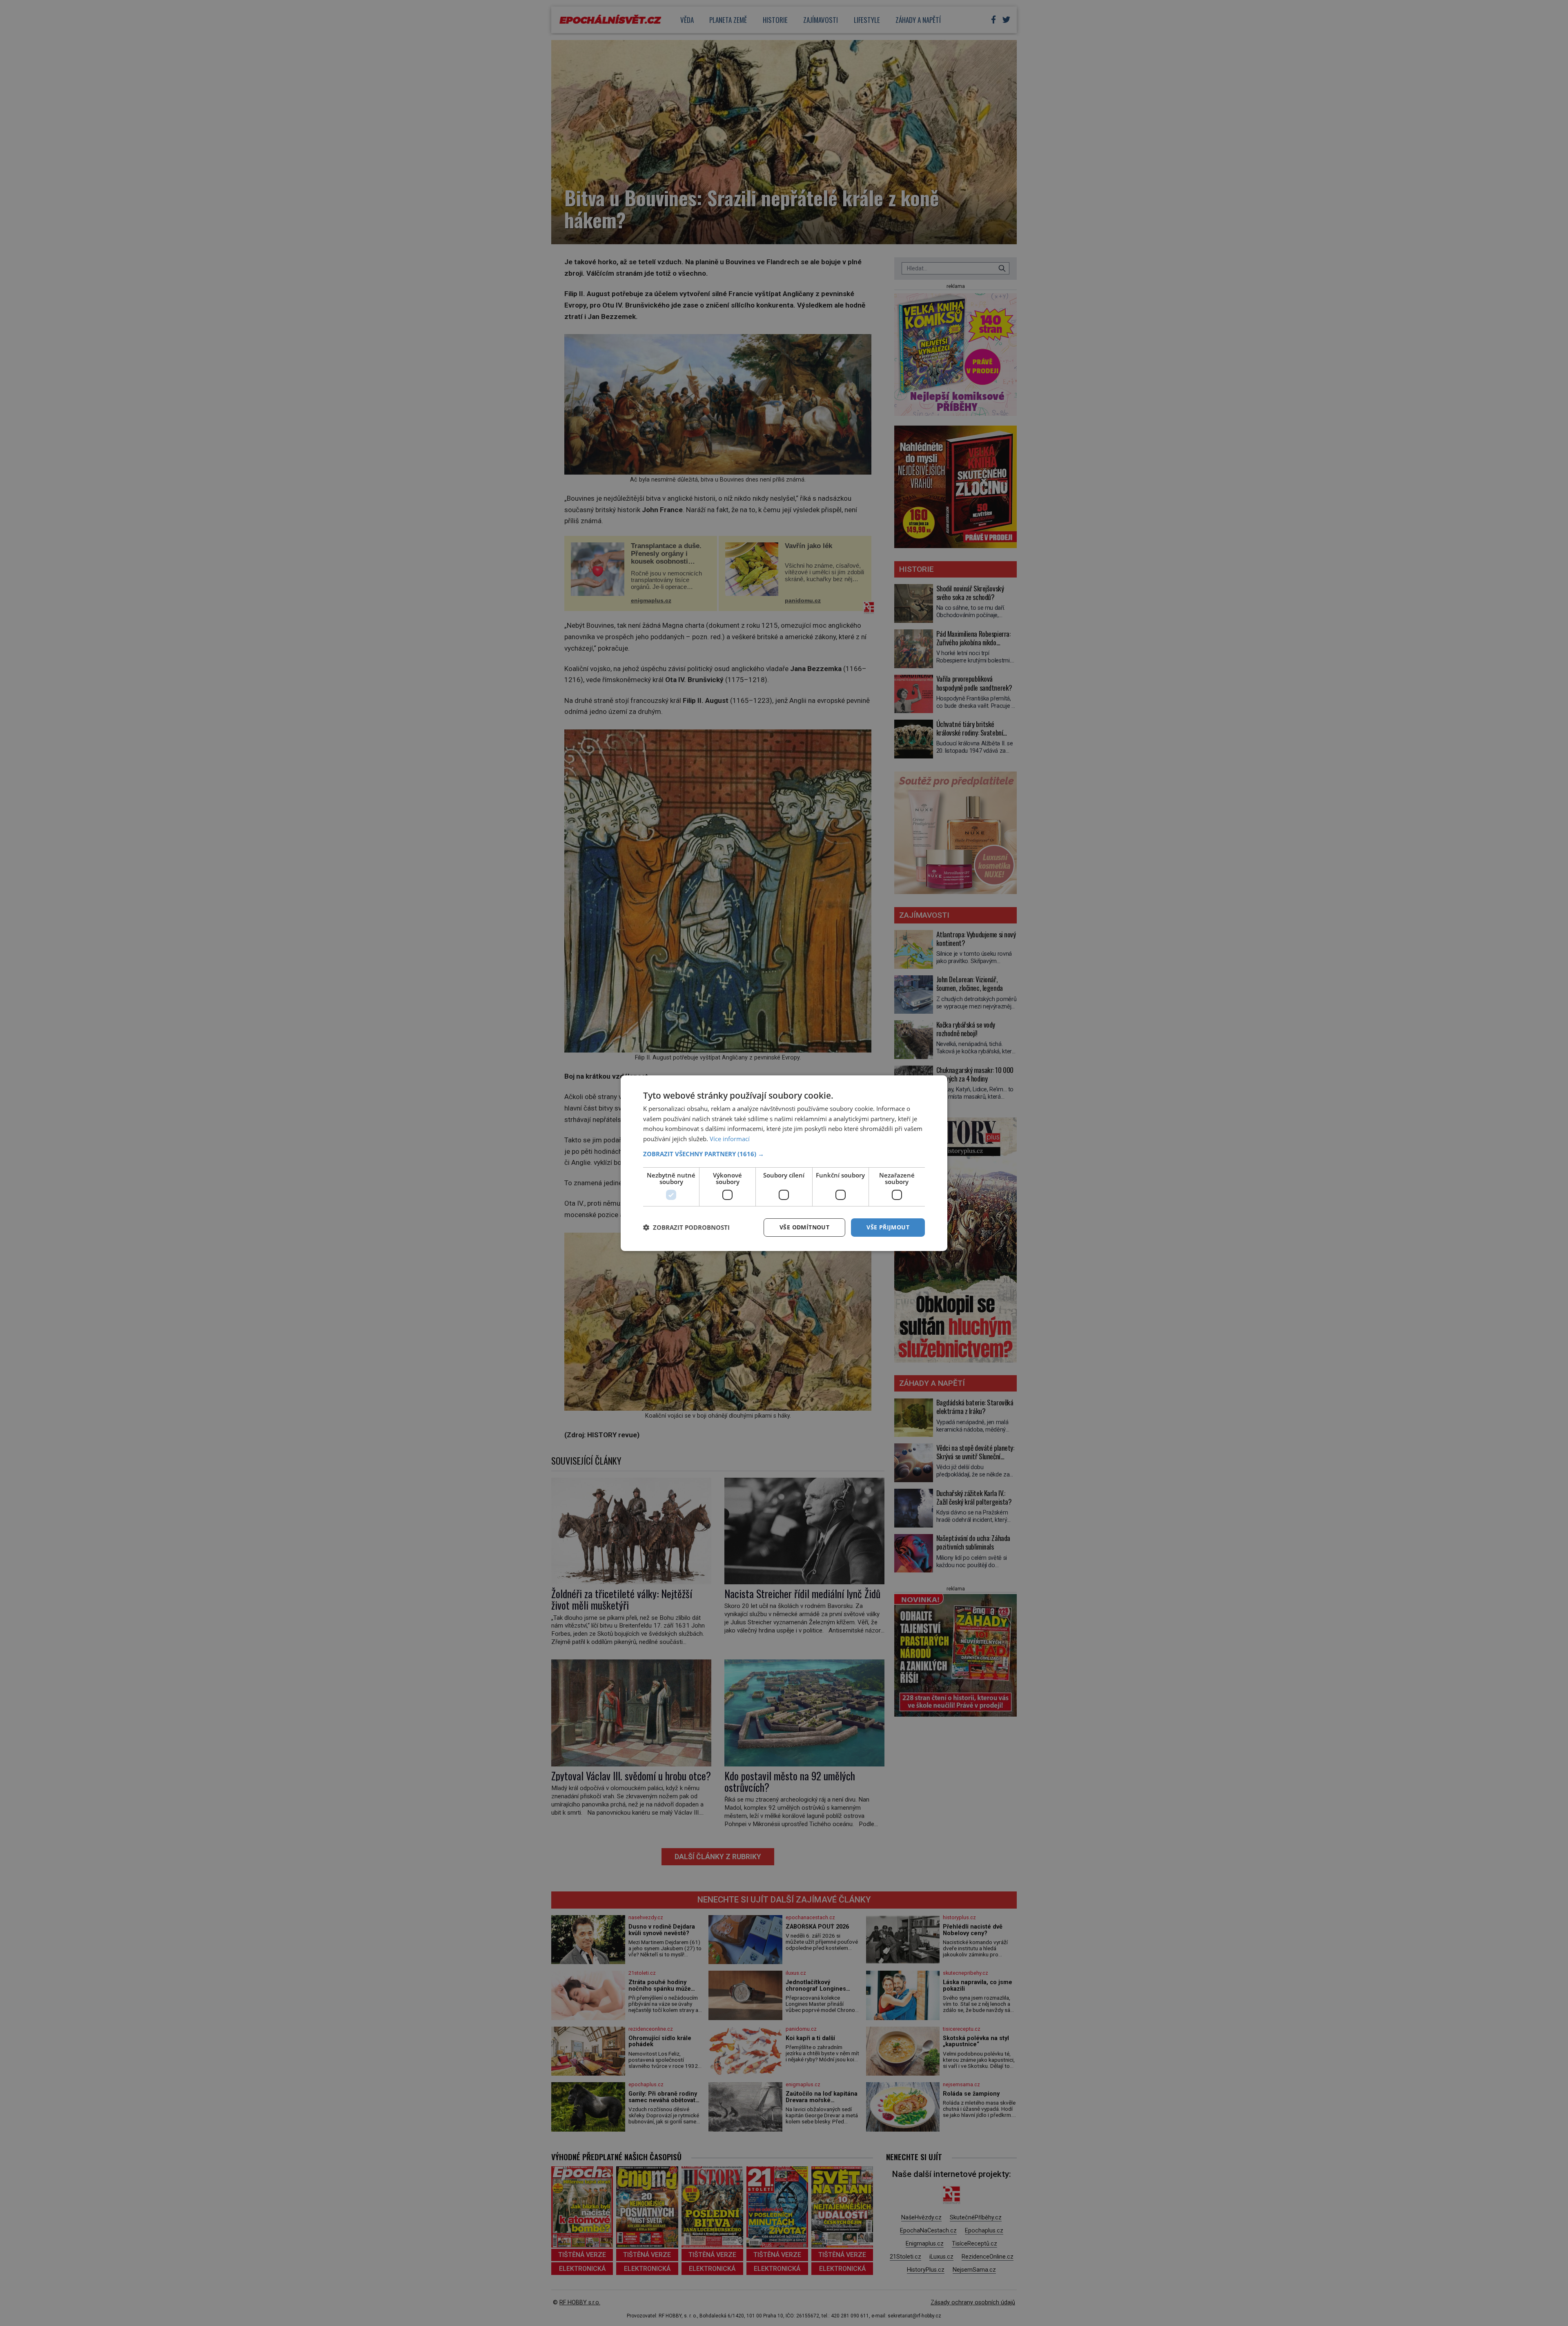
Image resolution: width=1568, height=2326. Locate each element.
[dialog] (784, 1163)
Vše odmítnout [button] (804, 1227)
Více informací (730, 1139)
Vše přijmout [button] (888, 1227)
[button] (784, 1154)
